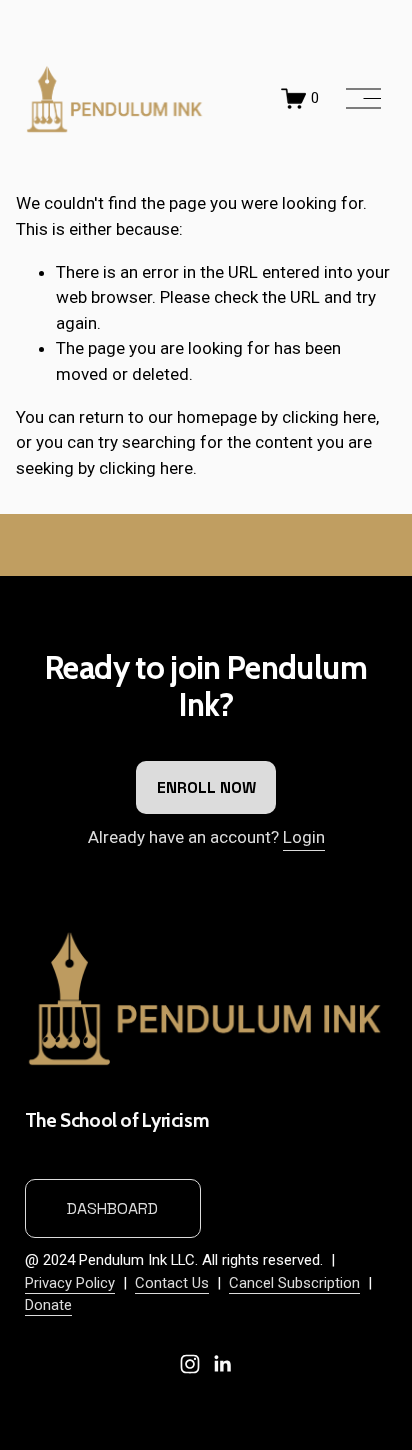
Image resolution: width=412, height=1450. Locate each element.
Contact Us (172, 1283)
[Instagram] (190, 1364)
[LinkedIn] (222, 1364)
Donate (48, 1305)
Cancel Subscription (294, 1283)
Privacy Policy (70, 1283)
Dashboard (112, 1208)
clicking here (329, 417)
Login (304, 837)
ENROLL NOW (206, 787)
